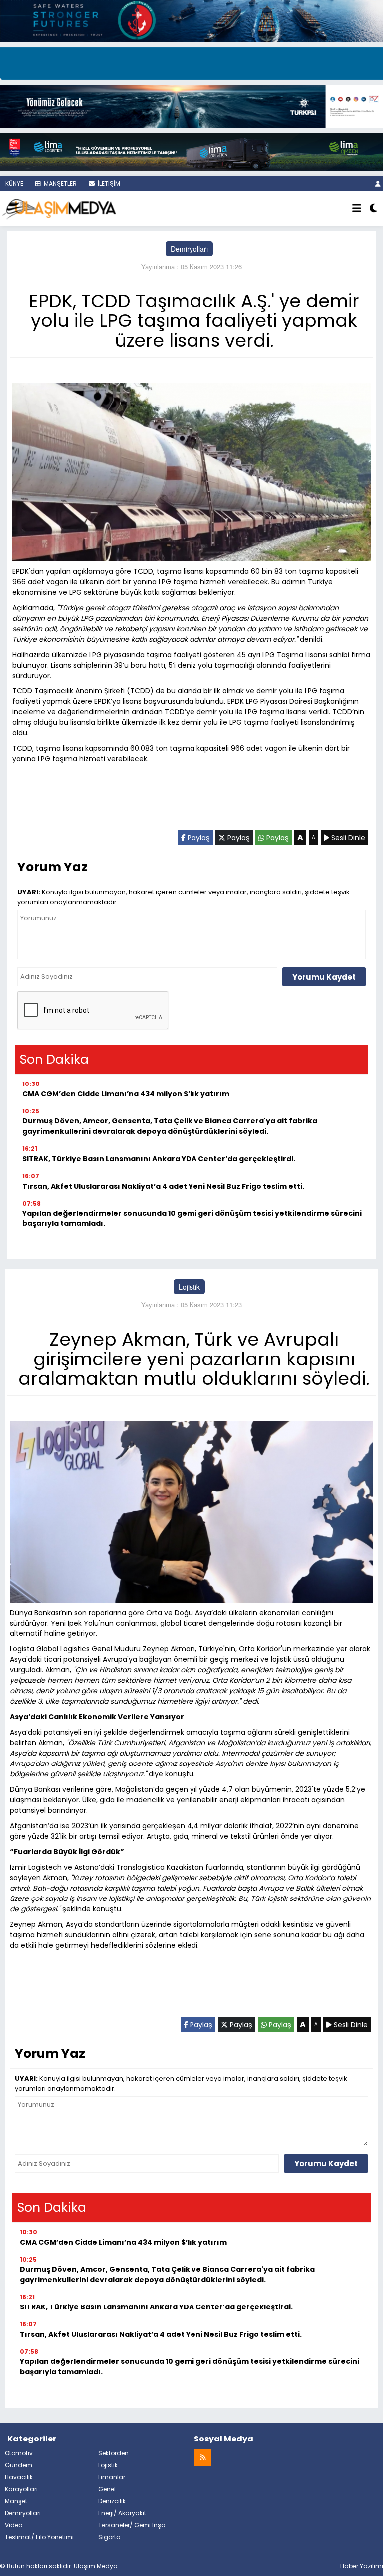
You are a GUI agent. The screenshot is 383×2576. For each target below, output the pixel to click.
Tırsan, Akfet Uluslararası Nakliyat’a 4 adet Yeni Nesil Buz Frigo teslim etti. (163, 1186)
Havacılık (19, 2477)
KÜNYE (14, 184)
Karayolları (21, 2489)
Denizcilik (112, 2501)
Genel (107, 2489)
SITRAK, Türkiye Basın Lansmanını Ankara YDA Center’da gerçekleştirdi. (159, 1159)
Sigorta (109, 2537)
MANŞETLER (60, 184)
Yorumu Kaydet (324, 977)
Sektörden (113, 2453)
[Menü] (357, 209)
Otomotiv (19, 2453)
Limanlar (112, 2477)
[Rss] (203, 2457)
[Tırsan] (191, 62)
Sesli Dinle (347, 838)
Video (14, 2525)
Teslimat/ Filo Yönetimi (39, 2537)
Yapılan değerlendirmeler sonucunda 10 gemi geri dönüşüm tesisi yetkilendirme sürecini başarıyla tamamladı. (192, 1218)
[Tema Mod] (373, 209)
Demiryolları (189, 249)
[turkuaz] (191, 20)
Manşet (16, 2501)
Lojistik (189, 1287)
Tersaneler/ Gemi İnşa (132, 2525)
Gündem (19, 2465)
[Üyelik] (378, 184)
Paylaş (198, 838)
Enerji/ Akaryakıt (122, 2513)
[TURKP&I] (191, 105)
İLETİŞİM (108, 184)
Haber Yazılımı (362, 2566)
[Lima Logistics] (191, 151)
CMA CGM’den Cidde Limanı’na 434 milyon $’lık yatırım (126, 1094)
